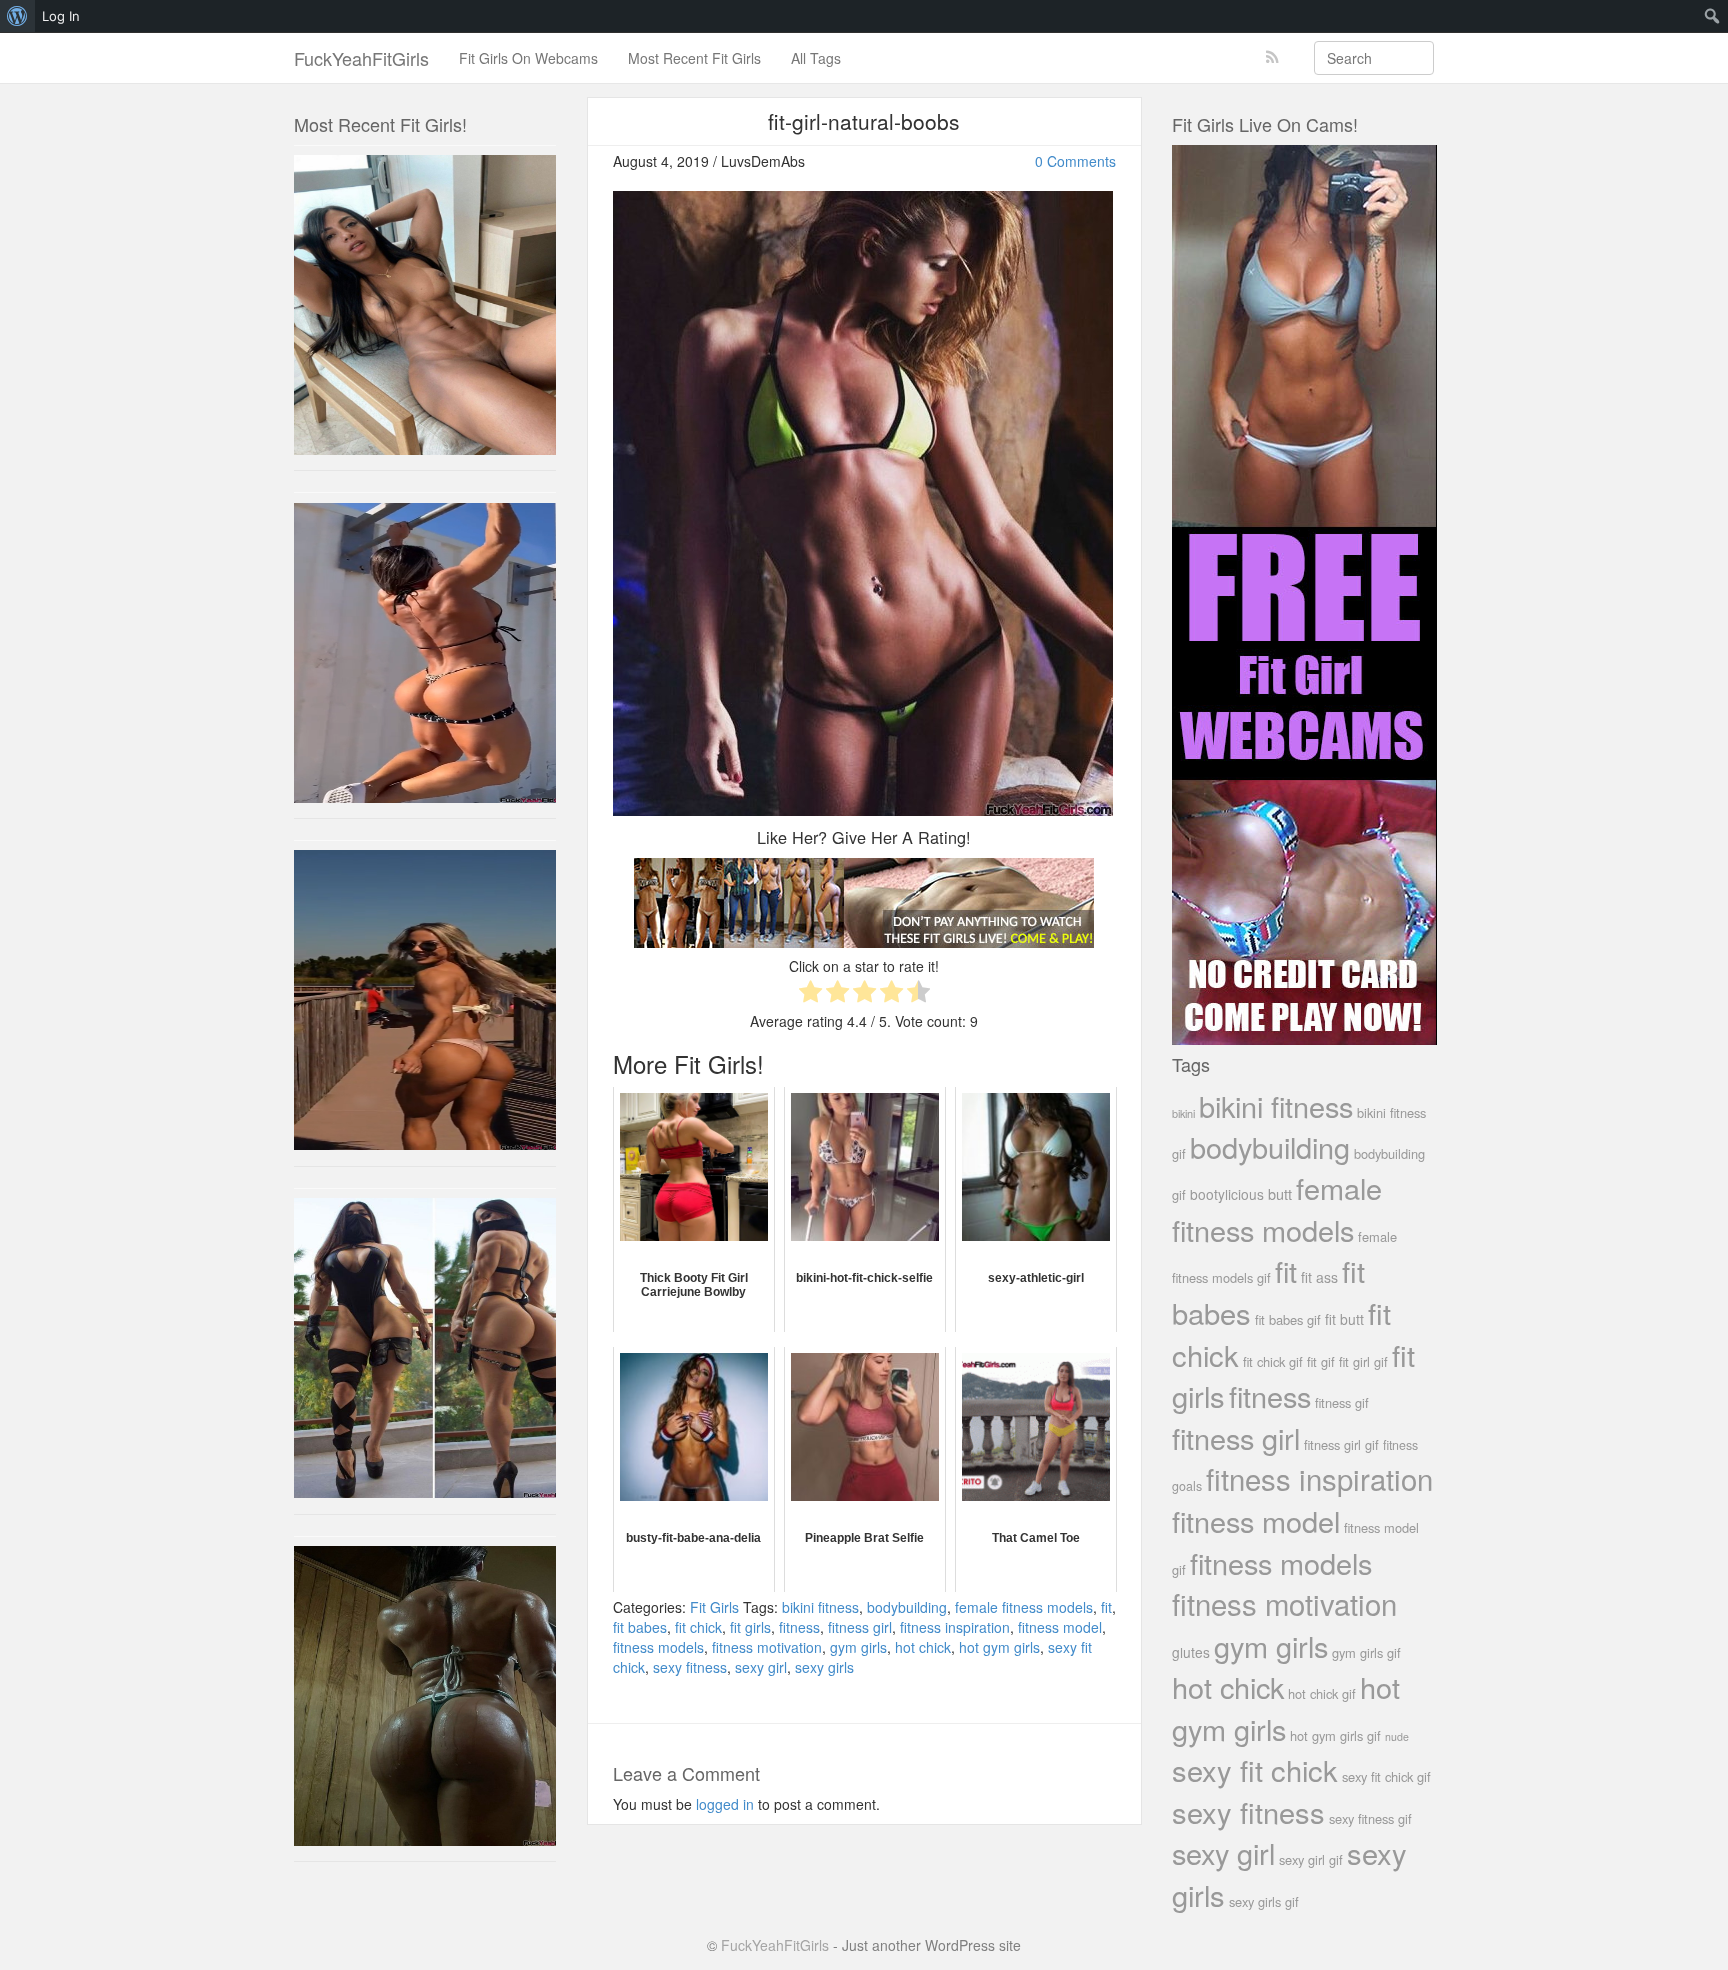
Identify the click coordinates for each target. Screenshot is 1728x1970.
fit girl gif (1363, 1361)
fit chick (698, 1627)
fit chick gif (1273, 1361)
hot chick (923, 1647)
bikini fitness (820, 1607)
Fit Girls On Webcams (528, 58)
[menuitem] (17, 16)
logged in (725, 1804)
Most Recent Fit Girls (694, 58)
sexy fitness (690, 1667)
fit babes (640, 1627)
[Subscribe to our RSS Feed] (1272, 57)
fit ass (1319, 1277)
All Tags (816, 58)
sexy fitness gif (1370, 1818)
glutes (1191, 1652)
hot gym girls (999, 1647)
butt (1280, 1193)
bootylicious (1227, 1194)
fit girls (750, 1627)
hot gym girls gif (1335, 1735)
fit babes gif (1288, 1319)
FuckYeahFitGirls (361, 58)
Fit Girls (714, 1607)
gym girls (858, 1647)
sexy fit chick (1255, 1769)
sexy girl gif (1311, 1859)
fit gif (1321, 1361)
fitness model (1060, 1627)
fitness (799, 1627)
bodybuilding (907, 1607)
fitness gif (1342, 1402)
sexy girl (761, 1667)
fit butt (1344, 1319)
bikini (1183, 1113)
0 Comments (1075, 161)
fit (1106, 1607)
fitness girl (860, 1627)
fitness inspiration (955, 1627)
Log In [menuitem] (61, 16)
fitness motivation (767, 1647)
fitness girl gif (1341, 1444)
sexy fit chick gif (1386, 1776)
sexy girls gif (1264, 1901)
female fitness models (1024, 1607)
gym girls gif (1366, 1652)
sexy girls (824, 1667)
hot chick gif (1322, 1693)
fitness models (658, 1647)
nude (1397, 1736)
